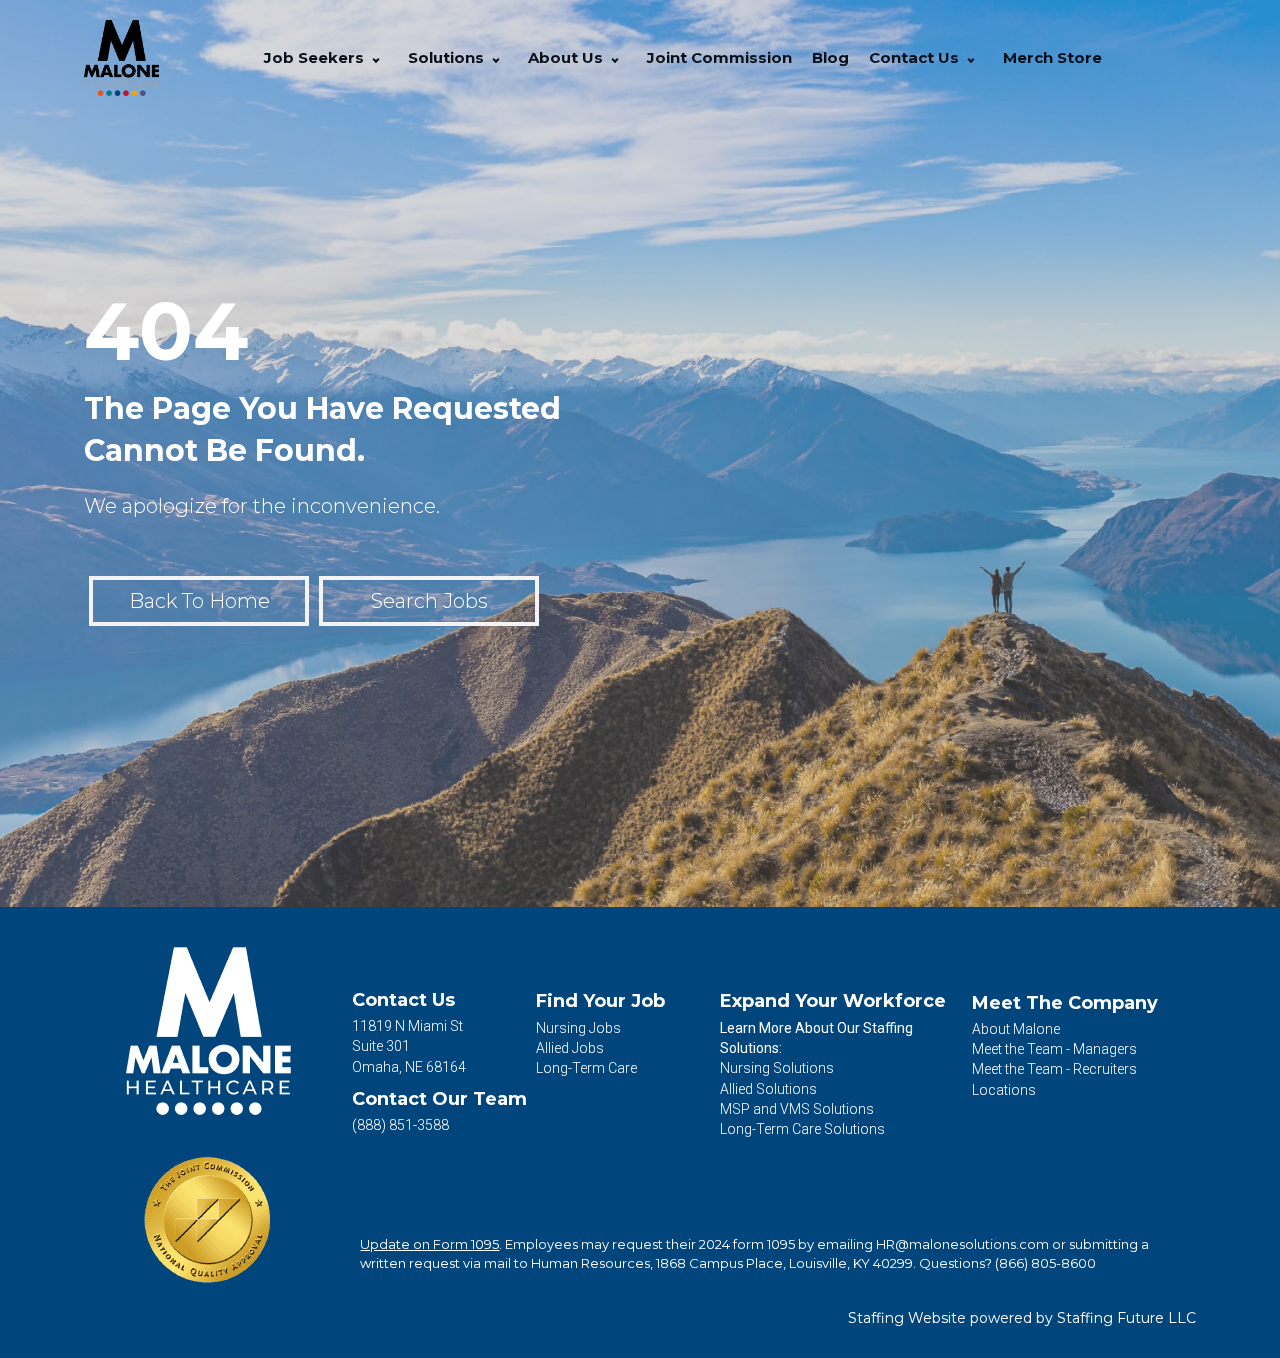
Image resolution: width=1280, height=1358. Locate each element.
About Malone (1016, 1029)
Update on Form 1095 (429, 1244)
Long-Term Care (586, 1068)
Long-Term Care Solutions (802, 1129)
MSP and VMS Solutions (797, 1109)
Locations (1004, 1090)
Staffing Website (907, 1318)
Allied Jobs (570, 1048)
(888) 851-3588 (400, 1125)
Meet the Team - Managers (1054, 1049)
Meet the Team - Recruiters (1054, 1069)
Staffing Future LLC (1126, 1318)
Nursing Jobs (578, 1028)
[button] (376, 58)
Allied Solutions (768, 1089)
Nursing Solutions (777, 1068)
